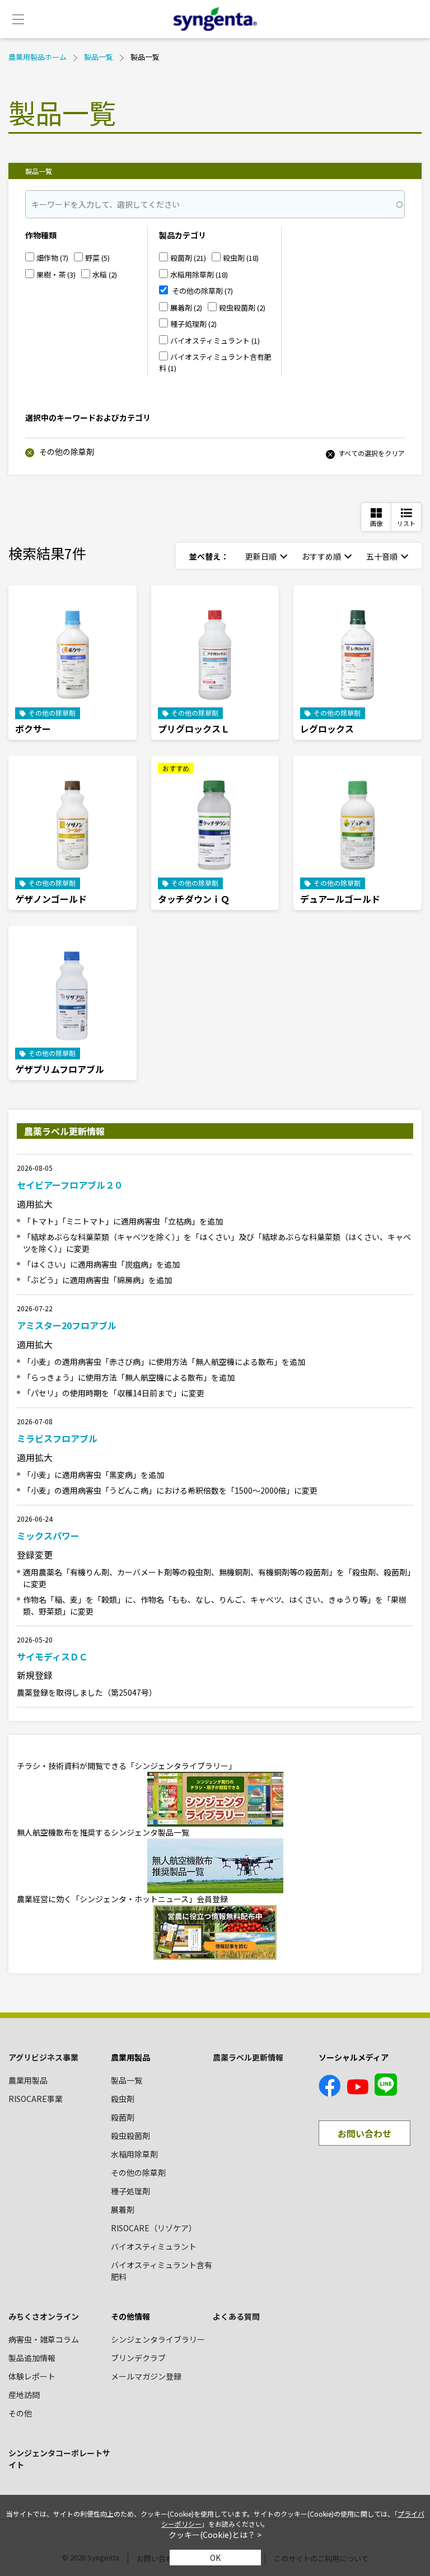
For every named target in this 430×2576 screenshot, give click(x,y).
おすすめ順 (321, 556)
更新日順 (261, 556)
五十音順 (382, 556)
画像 (376, 523)
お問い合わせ (364, 2133)
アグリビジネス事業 (43, 2057)
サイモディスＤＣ (52, 1657)
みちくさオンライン (44, 2316)
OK (215, 2558)
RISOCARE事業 (36, 2099)
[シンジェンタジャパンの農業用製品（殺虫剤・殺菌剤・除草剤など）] (215, 19)
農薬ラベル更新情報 (248, 2057)
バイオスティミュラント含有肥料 (162, 2271)
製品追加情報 (32, 2358)
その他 (20, 2413)
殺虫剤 (123, 2099)
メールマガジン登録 (146, 2376)
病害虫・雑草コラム (44, 2339)
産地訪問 (24, 2395)
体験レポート (32, 2376)
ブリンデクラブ (138, 2358)
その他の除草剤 (66, 452)
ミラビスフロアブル (57, 1438)
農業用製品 (28, 2080)
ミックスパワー (48, 1536)
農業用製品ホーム (38, 57)
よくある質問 (236, 2316)
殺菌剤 (123, 2117)
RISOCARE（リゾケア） (154, 2228)
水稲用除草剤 (134, 2154)
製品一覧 (99, 57)
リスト (406, 523)
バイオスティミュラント (154, 2246)
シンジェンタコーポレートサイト (59, 2459)
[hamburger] (18, 19)
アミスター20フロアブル (67, 1325)
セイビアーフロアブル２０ (70, 1185)
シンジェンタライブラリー (158, 2339)
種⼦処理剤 (130, 2191)
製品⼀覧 (127, 2080)
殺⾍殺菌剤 (130, 2136)
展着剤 (123, 2209)
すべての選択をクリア (371, 453)
